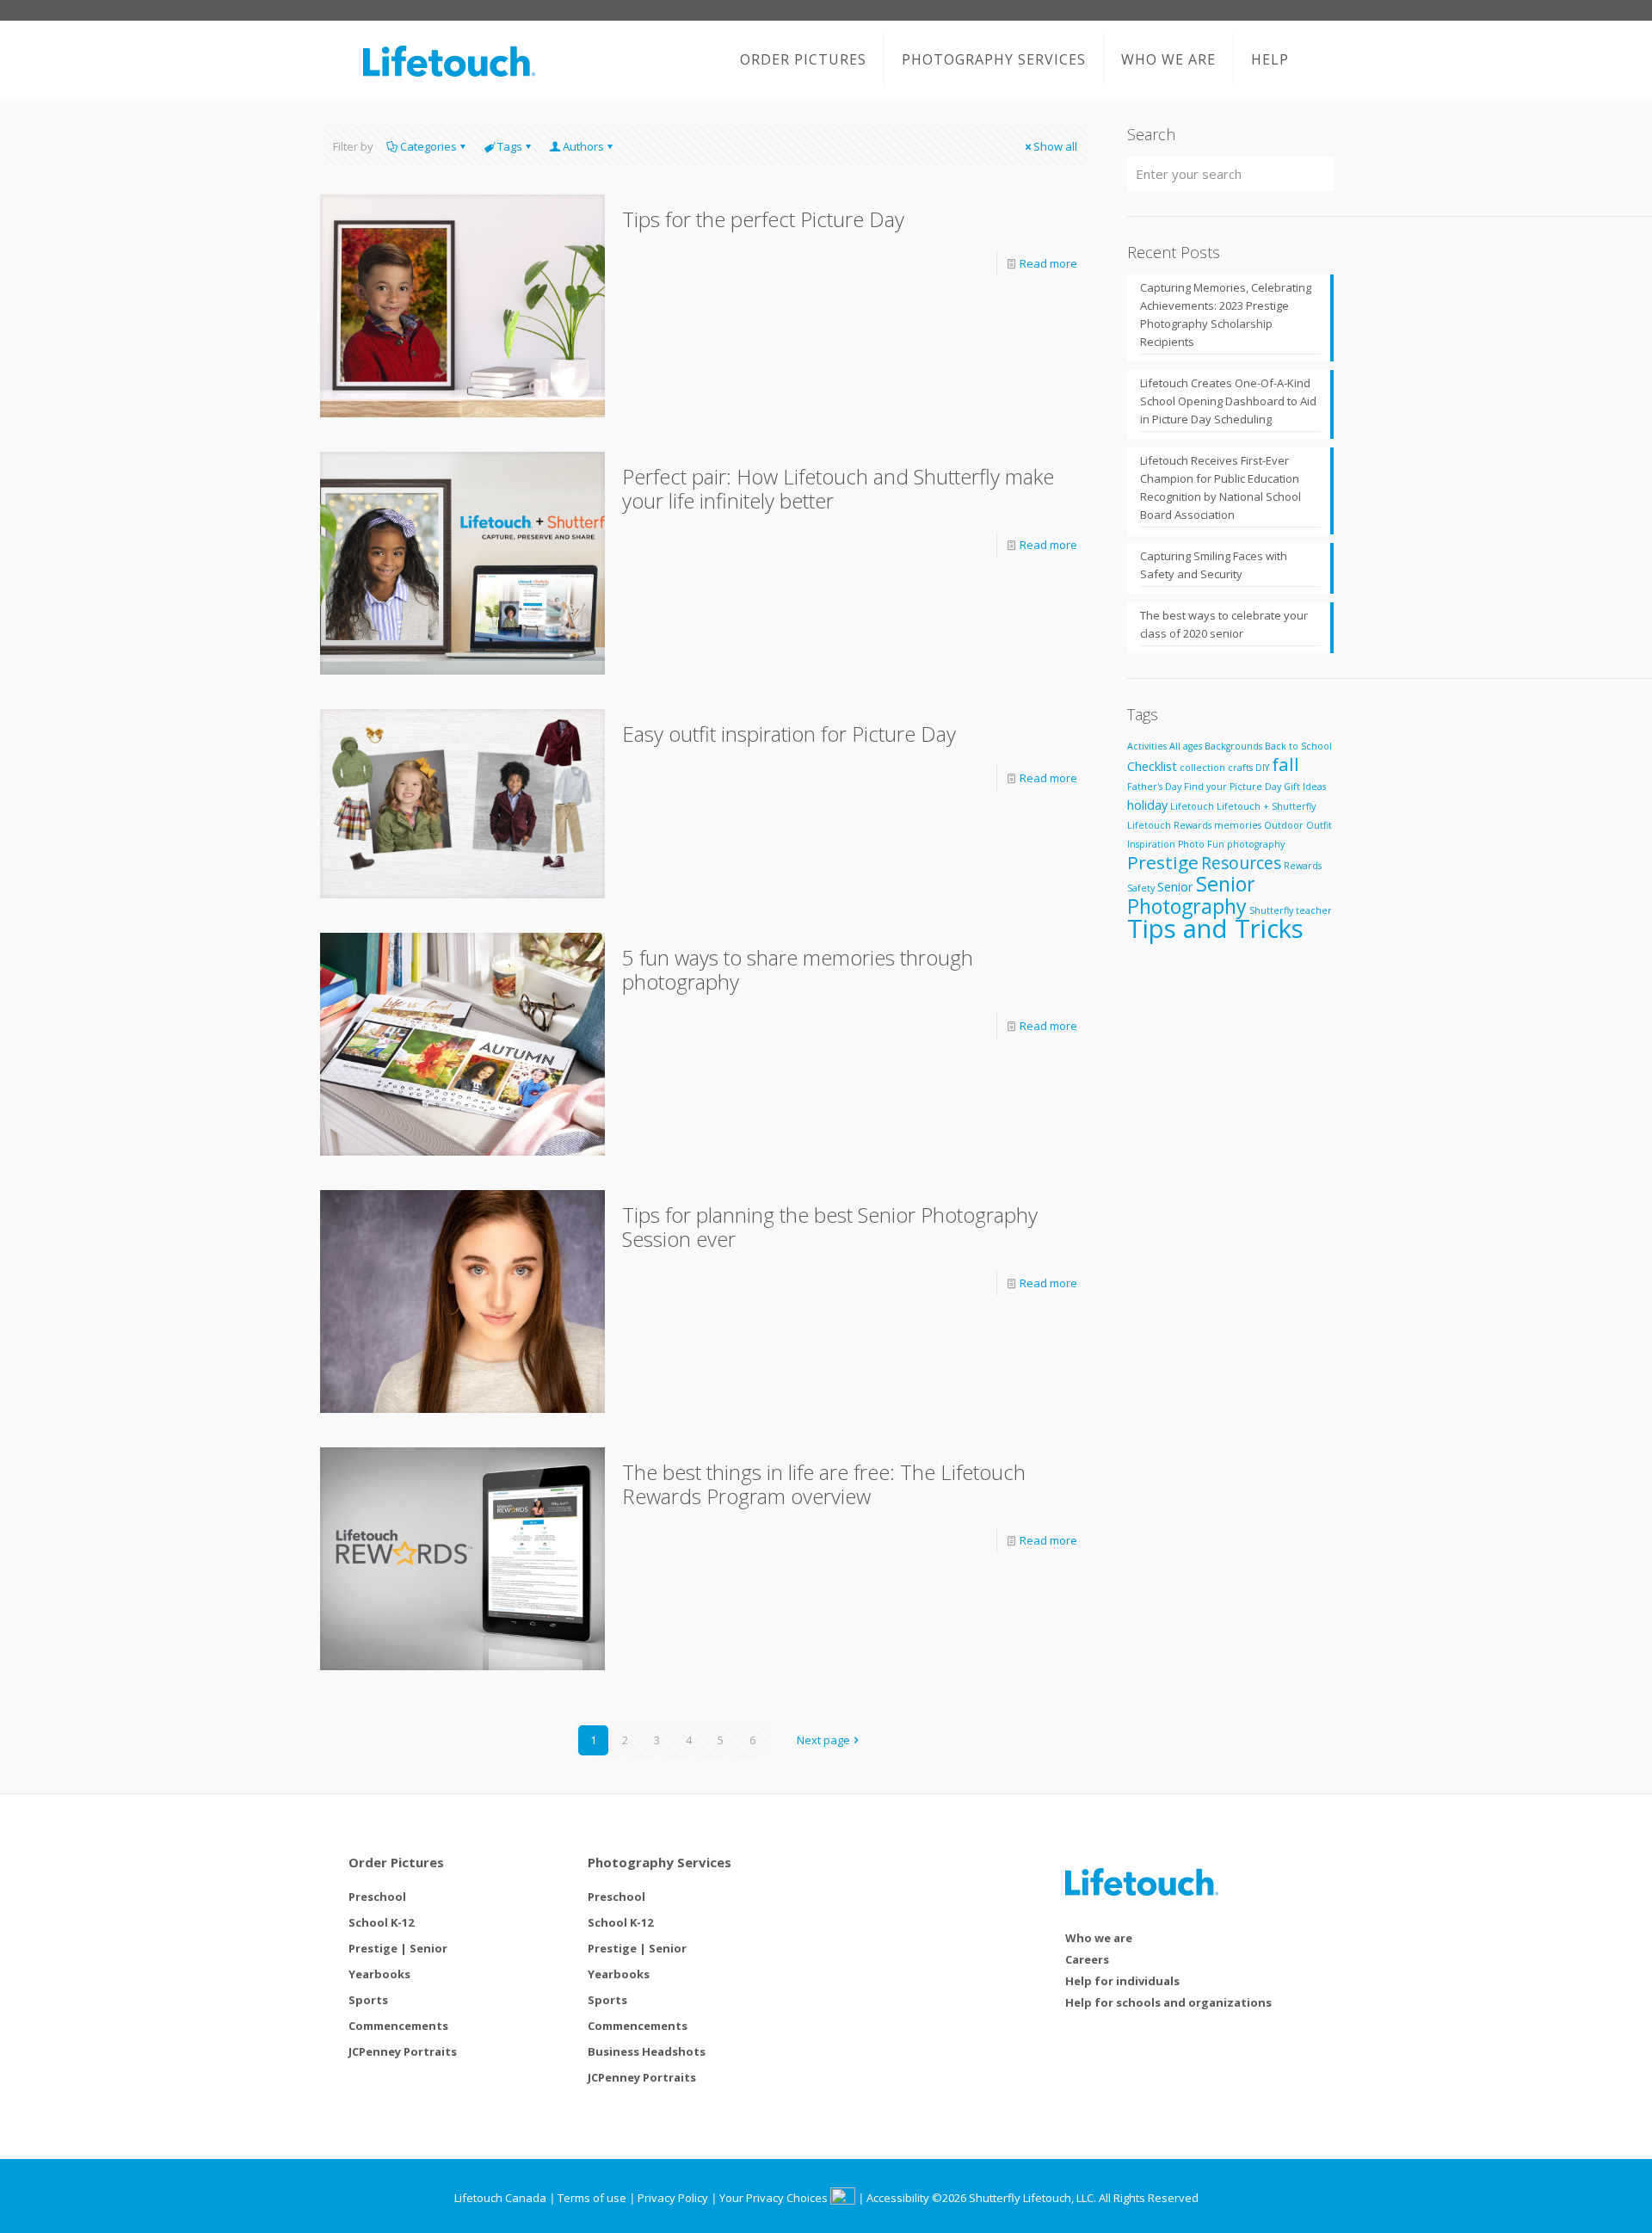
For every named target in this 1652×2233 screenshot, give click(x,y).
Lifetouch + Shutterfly (1266, 806)
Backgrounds (1233, 746)
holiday (1147, 805)
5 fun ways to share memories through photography (798, 969)
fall (1285, 764)
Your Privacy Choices (775, 2198)
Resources (1241, 863)
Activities (1147, 746)
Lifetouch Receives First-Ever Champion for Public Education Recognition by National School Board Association (1221, 487)
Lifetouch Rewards (1169, 825)
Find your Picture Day (1233, 786)
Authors (583, 146)
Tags (510, 146)
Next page (823, 1740)
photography (1256, 844)
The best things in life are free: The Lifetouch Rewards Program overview (824, 1484)
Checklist (1152, 766)
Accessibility (898, 2198)
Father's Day (1154, 786)
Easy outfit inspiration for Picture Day (789, 734)
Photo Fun (1201, 844)
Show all (1055, 146)
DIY (1262, 768)
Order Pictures (396, 1862)
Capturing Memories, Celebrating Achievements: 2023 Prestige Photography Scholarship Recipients (1226, 315)
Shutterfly (1271, 910)
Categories (428, 146)
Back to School (1298, 746)
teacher (1314, 910)
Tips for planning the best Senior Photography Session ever (830, 1227)
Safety (1141, 888)
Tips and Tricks (1215, 928)
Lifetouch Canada (500, 2198)
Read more (1048, 263)
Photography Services (660, 1862)
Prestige (1163, 862)
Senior (1175, 887)
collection (1202, 768)
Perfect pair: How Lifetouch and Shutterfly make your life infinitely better (838, 488)
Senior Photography (1191, 895)
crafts (1240, 768)
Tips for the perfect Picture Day (763, 219)
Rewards (1303, 866)
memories (1238, 825)
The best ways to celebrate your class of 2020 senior (1224, 624)
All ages (1186, 746)
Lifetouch (1192, 806)
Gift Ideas (1305, 786)
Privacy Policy (673, 2198)
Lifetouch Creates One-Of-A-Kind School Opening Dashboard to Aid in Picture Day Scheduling (1228, 401)
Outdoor (1284, 825)
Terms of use (592, 2198)
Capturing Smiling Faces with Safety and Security (1214, 565)
